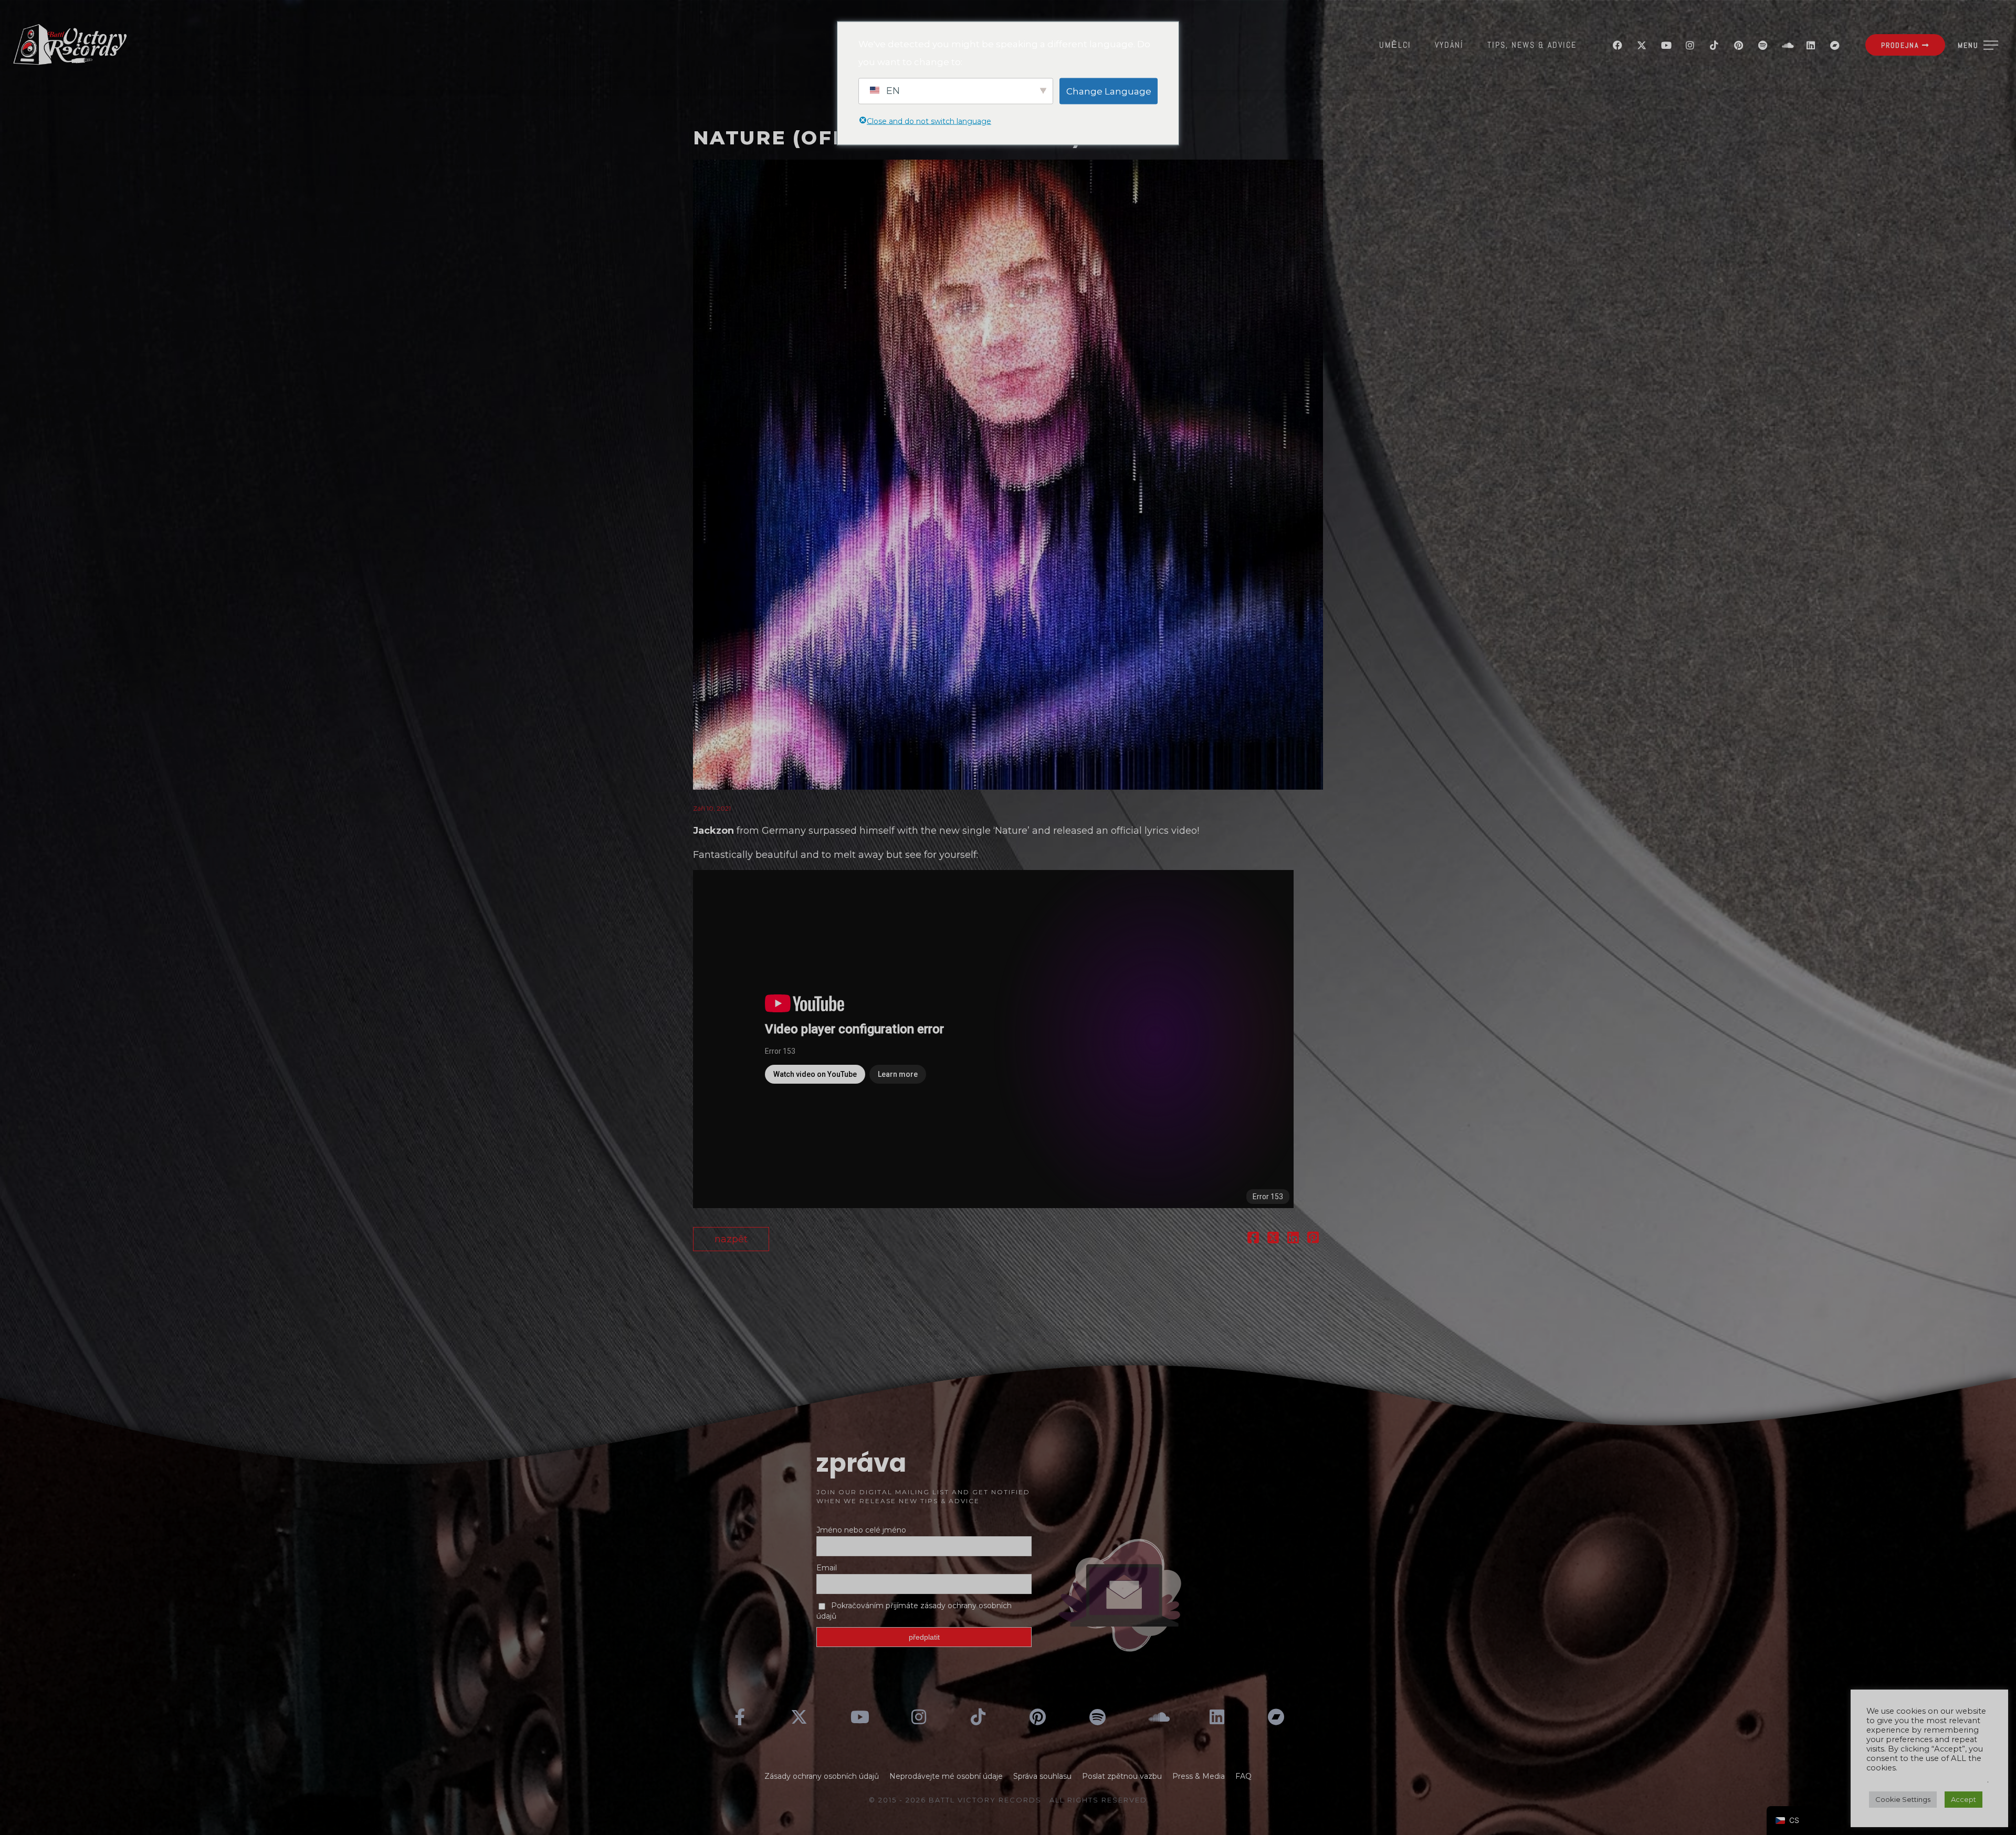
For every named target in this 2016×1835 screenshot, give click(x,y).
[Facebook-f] (740, 1717)
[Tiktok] (1714, 45)
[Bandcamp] (1835, 45)
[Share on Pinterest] (1313, 1239)
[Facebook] (1618, 45)
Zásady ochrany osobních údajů (822, 1776)
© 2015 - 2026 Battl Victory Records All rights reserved (1008, 1800)
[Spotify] (1762, 45)
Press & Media (1199, 1776)
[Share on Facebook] (1253, 1239)
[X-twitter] (1642, 45)
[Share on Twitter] (1273, 1239)
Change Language (1109, 91)
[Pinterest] (1738, 45)
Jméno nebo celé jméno (861, 1530)
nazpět (731, 1239)
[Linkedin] (1811, 45)
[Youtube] (1666, 45)
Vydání (1449, 45)
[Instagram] (1690, 45)
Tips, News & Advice (1532, 45)
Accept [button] (1963, 1799)
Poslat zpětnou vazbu (1122, 1776)
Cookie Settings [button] (1903, 1799)
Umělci (1395, 45)
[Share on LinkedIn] (1293, 1239)
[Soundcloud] (1787, 45)
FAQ (1243, 1776)
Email (827, 1568)
